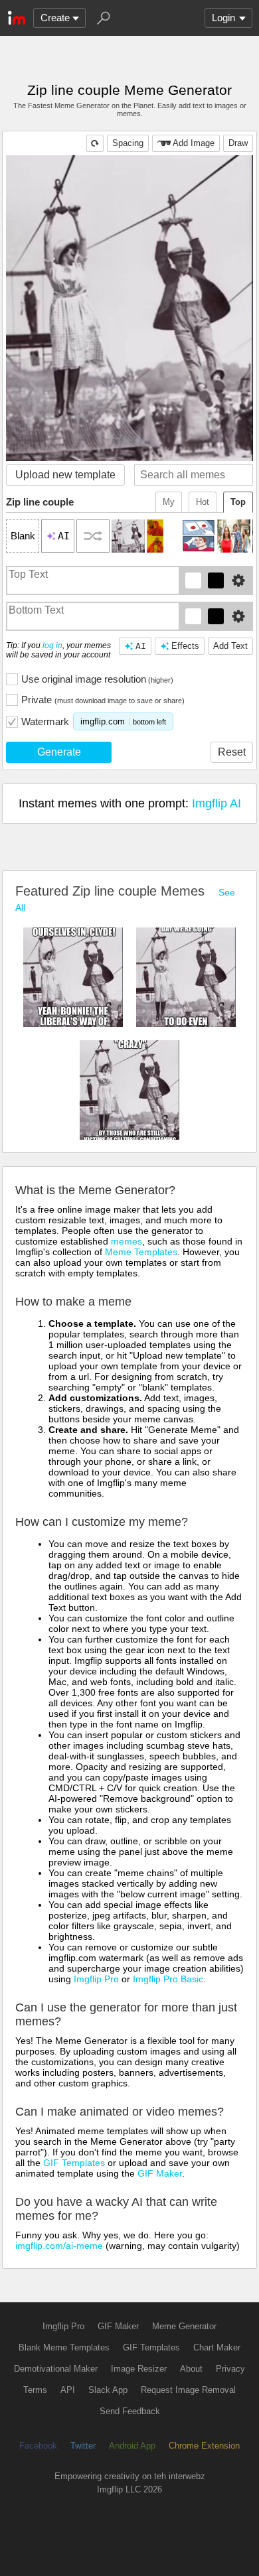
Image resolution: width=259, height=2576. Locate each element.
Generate (59, 752)
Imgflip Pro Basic (168, 1979)
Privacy (230, 2369)
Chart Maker (217, 2347)
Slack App (108, 2390)
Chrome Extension (204, 2446)
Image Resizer (139, 2369)
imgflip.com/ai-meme (59, 2246)
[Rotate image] (95, 143)
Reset (232, 752)
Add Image (194, 143)
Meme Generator (184, 2326)
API (68, 2390)
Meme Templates (141, 1252)
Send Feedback (130, 2411)
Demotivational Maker (56, 2369)
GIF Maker (160, 2173)
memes (127, 1241)
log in (52, 645)
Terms (35, 2390)
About (191, 2369)
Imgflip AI (216, 803)
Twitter (83, 2446)
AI (141, 646)
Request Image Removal (188, 2390)
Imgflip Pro (96, 1979)
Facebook (38, 2446)
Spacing (128, 143)
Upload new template (65, 475)
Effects (185, 646)
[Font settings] (238, 580)
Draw (238, 143)
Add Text (230, 646)
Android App (132, 2446)
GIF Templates (74, 2163)
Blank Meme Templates (64, 2347)
